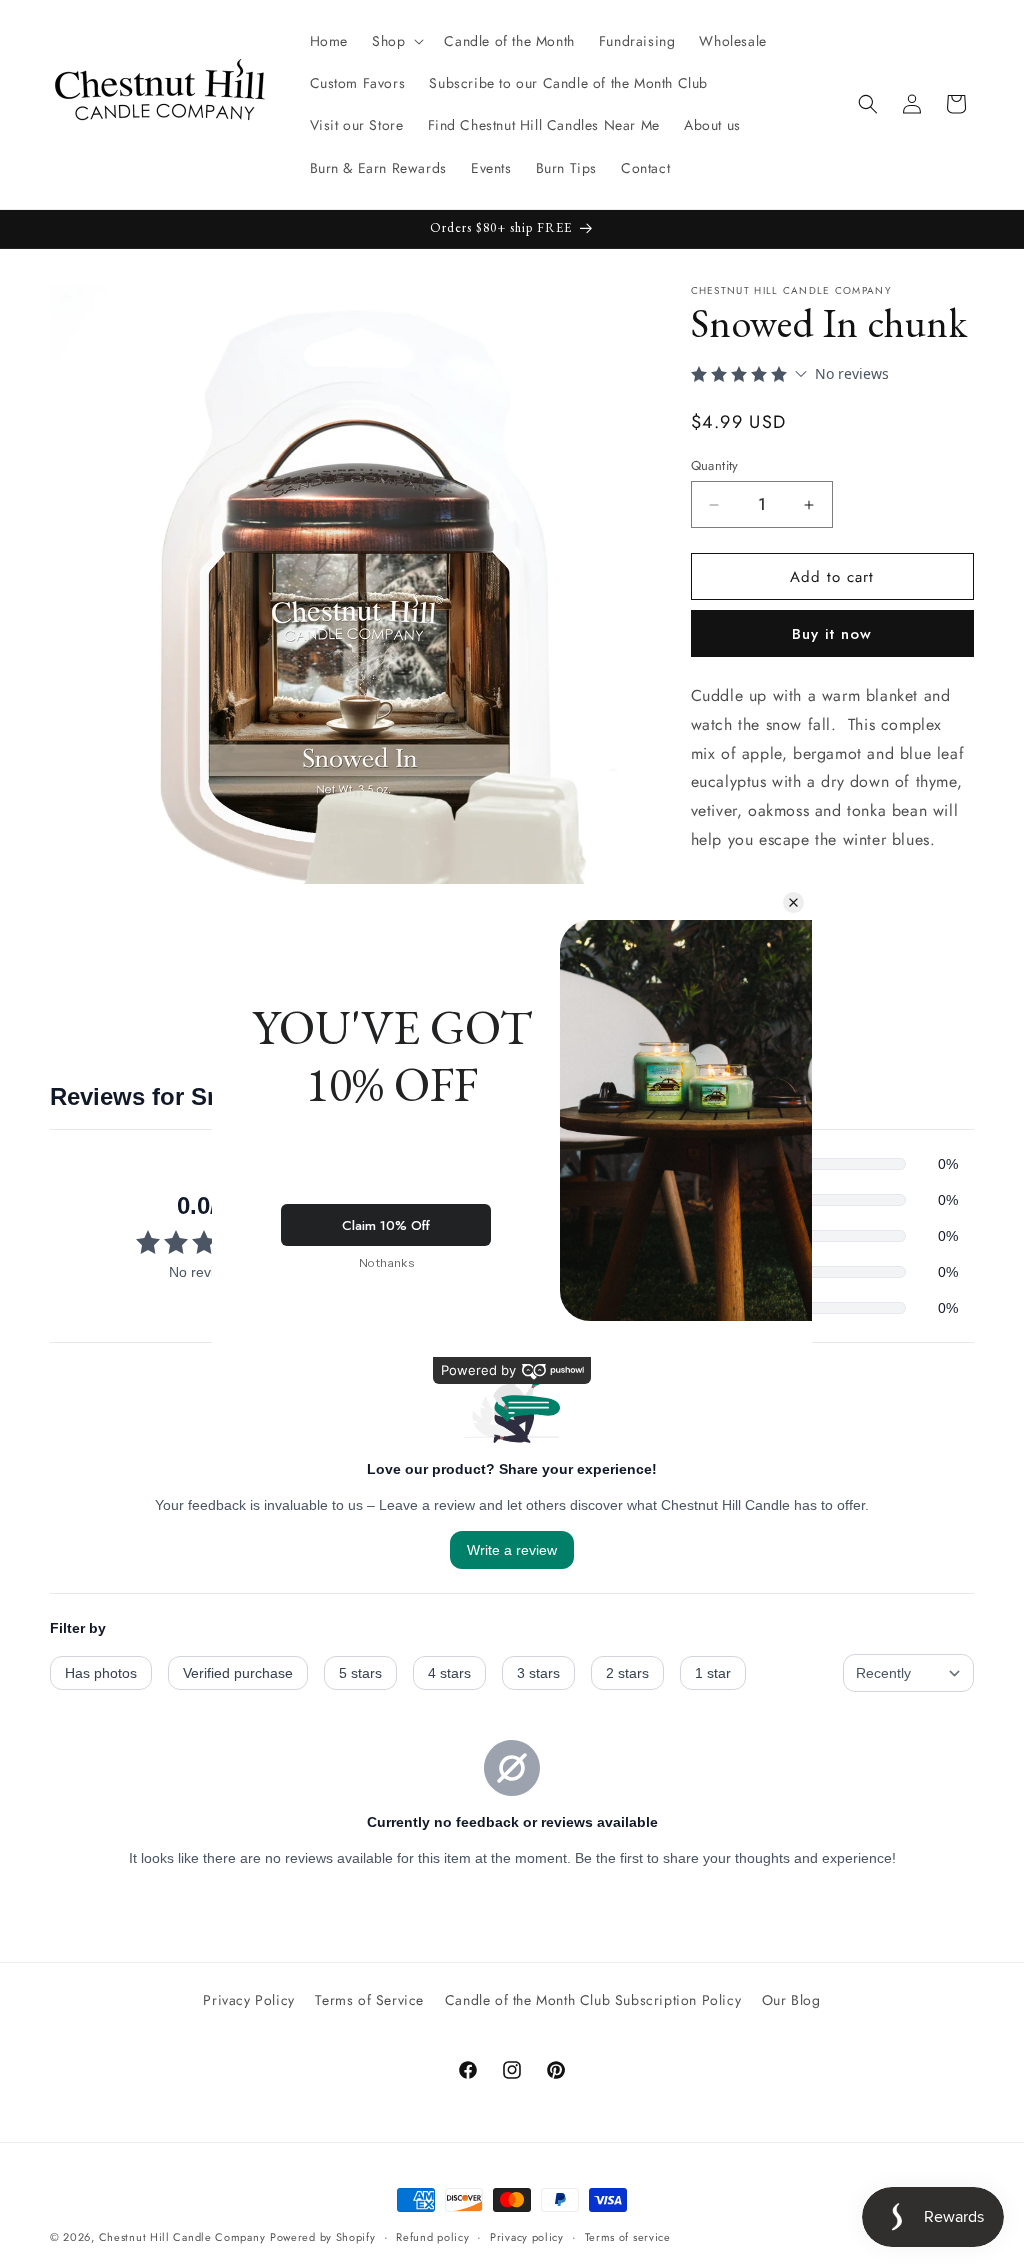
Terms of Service (369, 2000)
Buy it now (832, 634)
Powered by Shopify (323, 2237)
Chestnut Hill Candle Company (182, 2237)
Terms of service (628, 2237)
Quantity (715, 465)
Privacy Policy (248, 2000)
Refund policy (432, 2237)
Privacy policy (527, 2237)
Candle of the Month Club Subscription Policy (593, 2000)
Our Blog (791, 2000)
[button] (396, 41)
